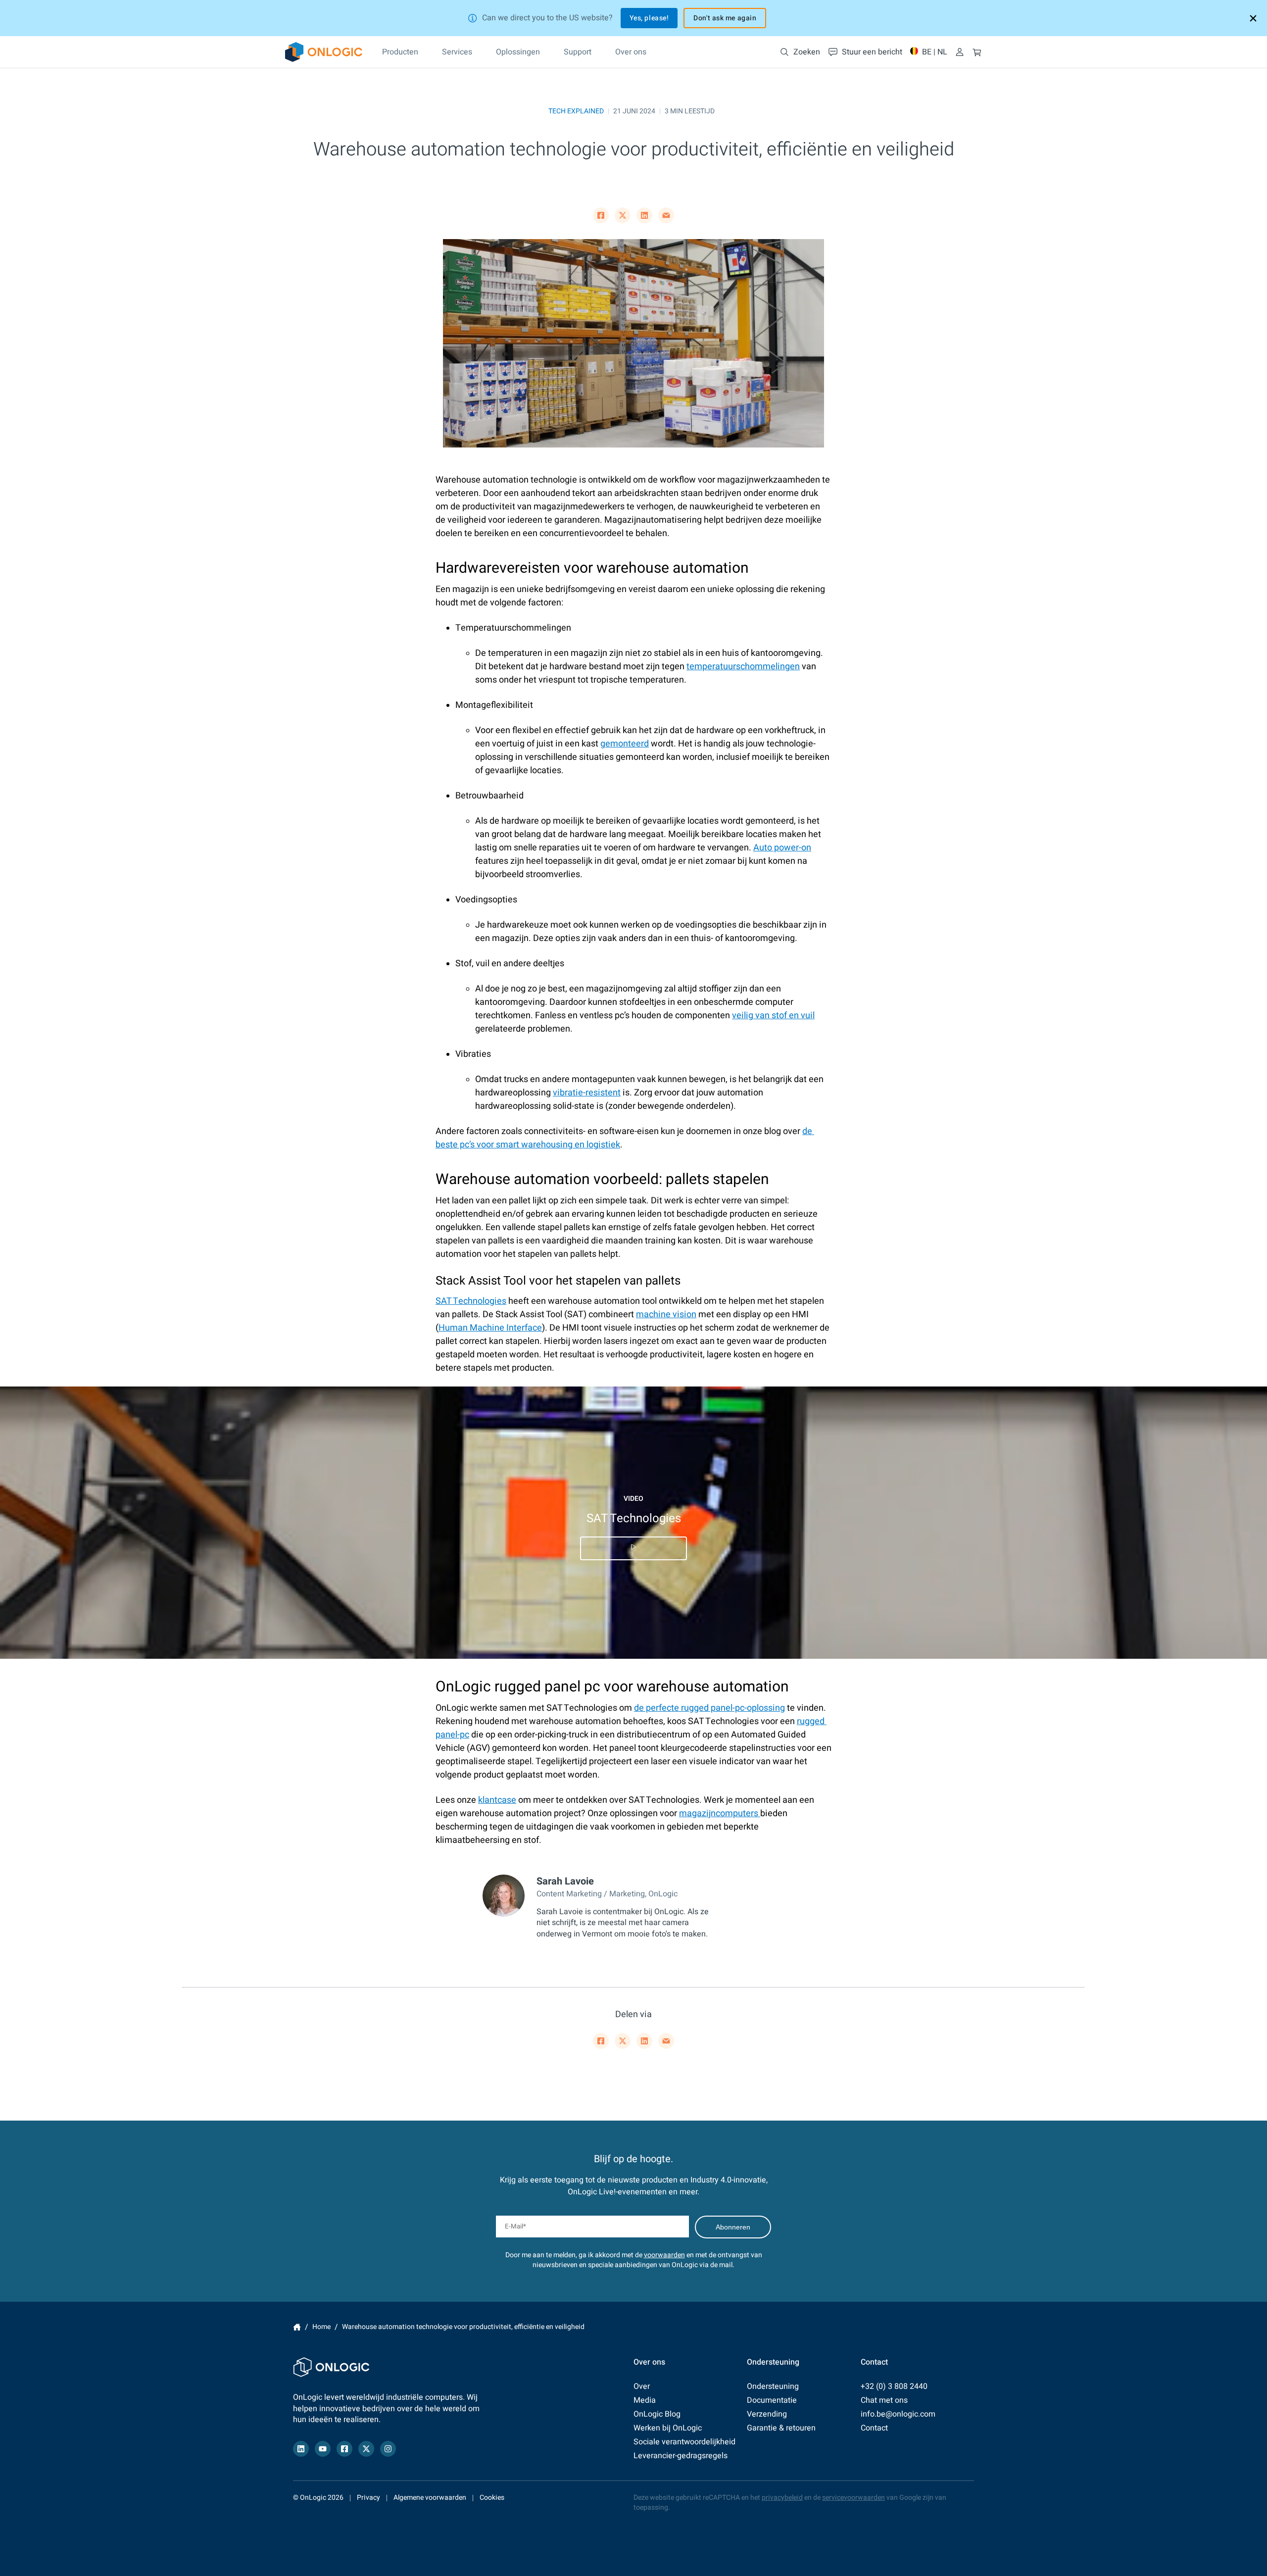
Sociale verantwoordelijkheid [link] (684, 2442)
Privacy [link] (368, 2498)
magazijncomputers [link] (720, 1813)
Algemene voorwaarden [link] (430, 2498)
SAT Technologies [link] (471, 1301)
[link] (324, 52)
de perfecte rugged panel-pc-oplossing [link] (709, 1708)
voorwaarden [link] (664, 2255)
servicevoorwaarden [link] (853, 2498)
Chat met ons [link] (884, 2400)
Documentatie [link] (772, 2400)
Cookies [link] (492, 2498)
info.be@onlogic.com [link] (898, 2414)
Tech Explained (576, 111)
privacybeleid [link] (782, 2498)
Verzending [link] (767, 2414)
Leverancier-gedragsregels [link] (681, 2456)
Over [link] (642, 2386)
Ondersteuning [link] (773, 2386)
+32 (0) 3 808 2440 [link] (894, 2386)
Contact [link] (874, 2428)
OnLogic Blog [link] (657, 2414)
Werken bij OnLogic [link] (668, 2428)
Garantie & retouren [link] (781, 2428)
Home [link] (297, 2327)
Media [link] (645, 2400)
